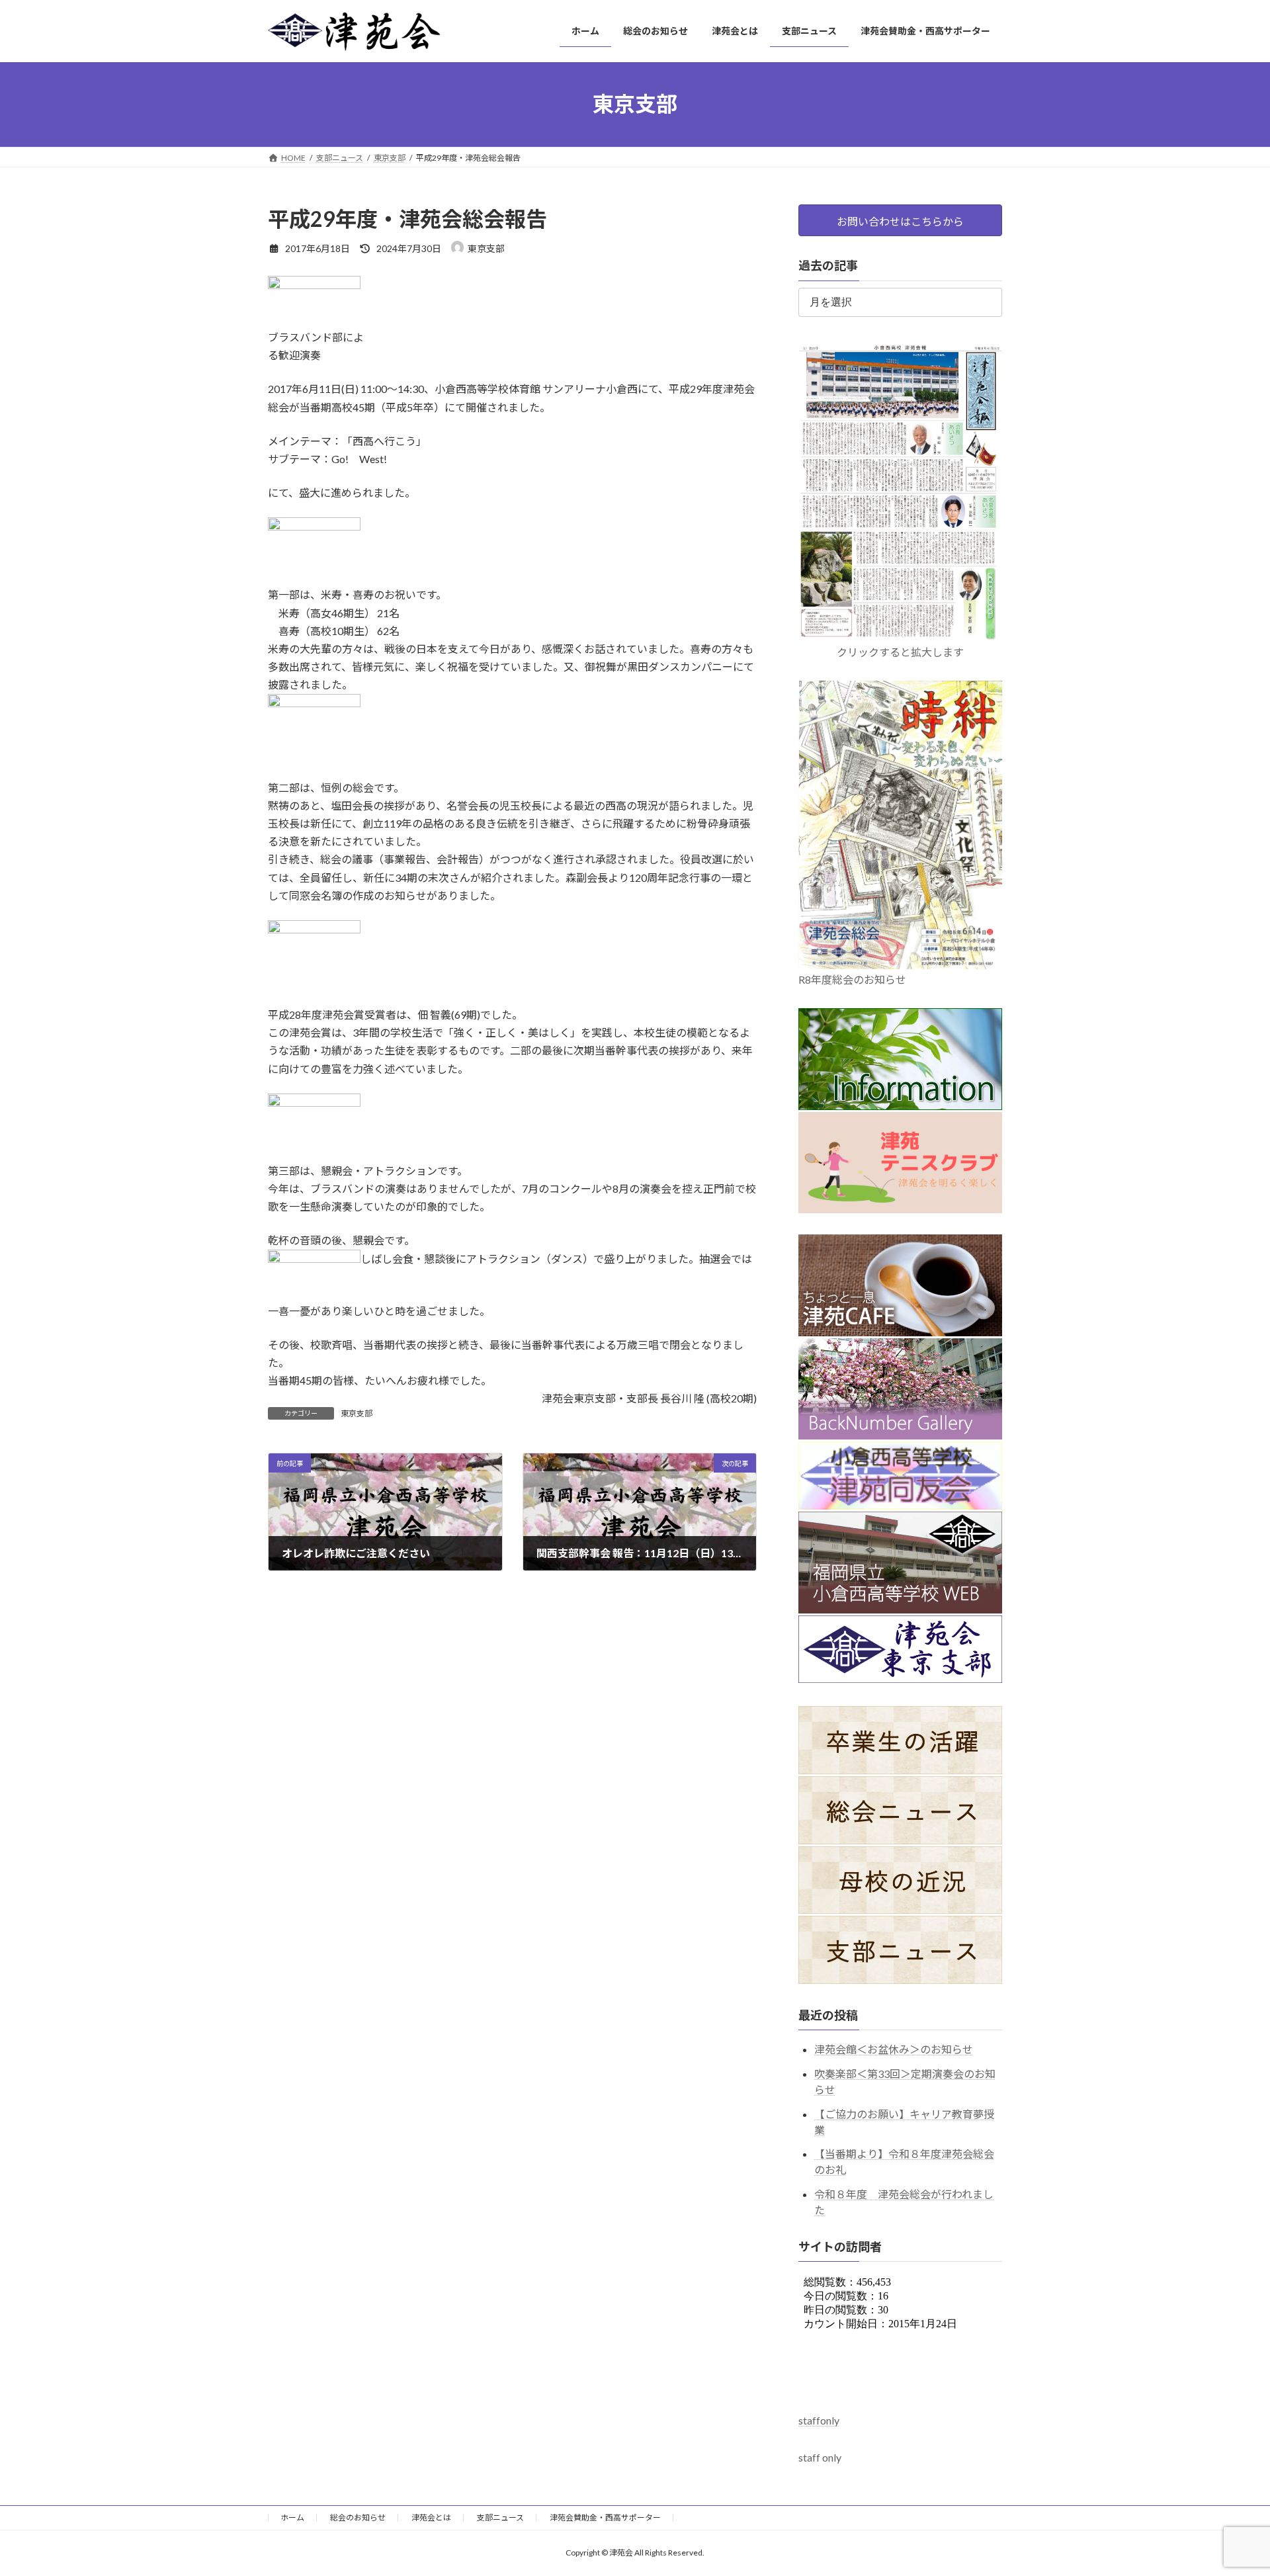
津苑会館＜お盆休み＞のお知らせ (894, 2049)
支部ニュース (500, 2517)
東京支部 (357, 1413)
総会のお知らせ (358, 2517)
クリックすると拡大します (900, 652)
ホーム (292, 2517)
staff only (820, 2457)
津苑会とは (431, 2517)
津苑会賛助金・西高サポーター (605, 2517)
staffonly (819, 2420)
